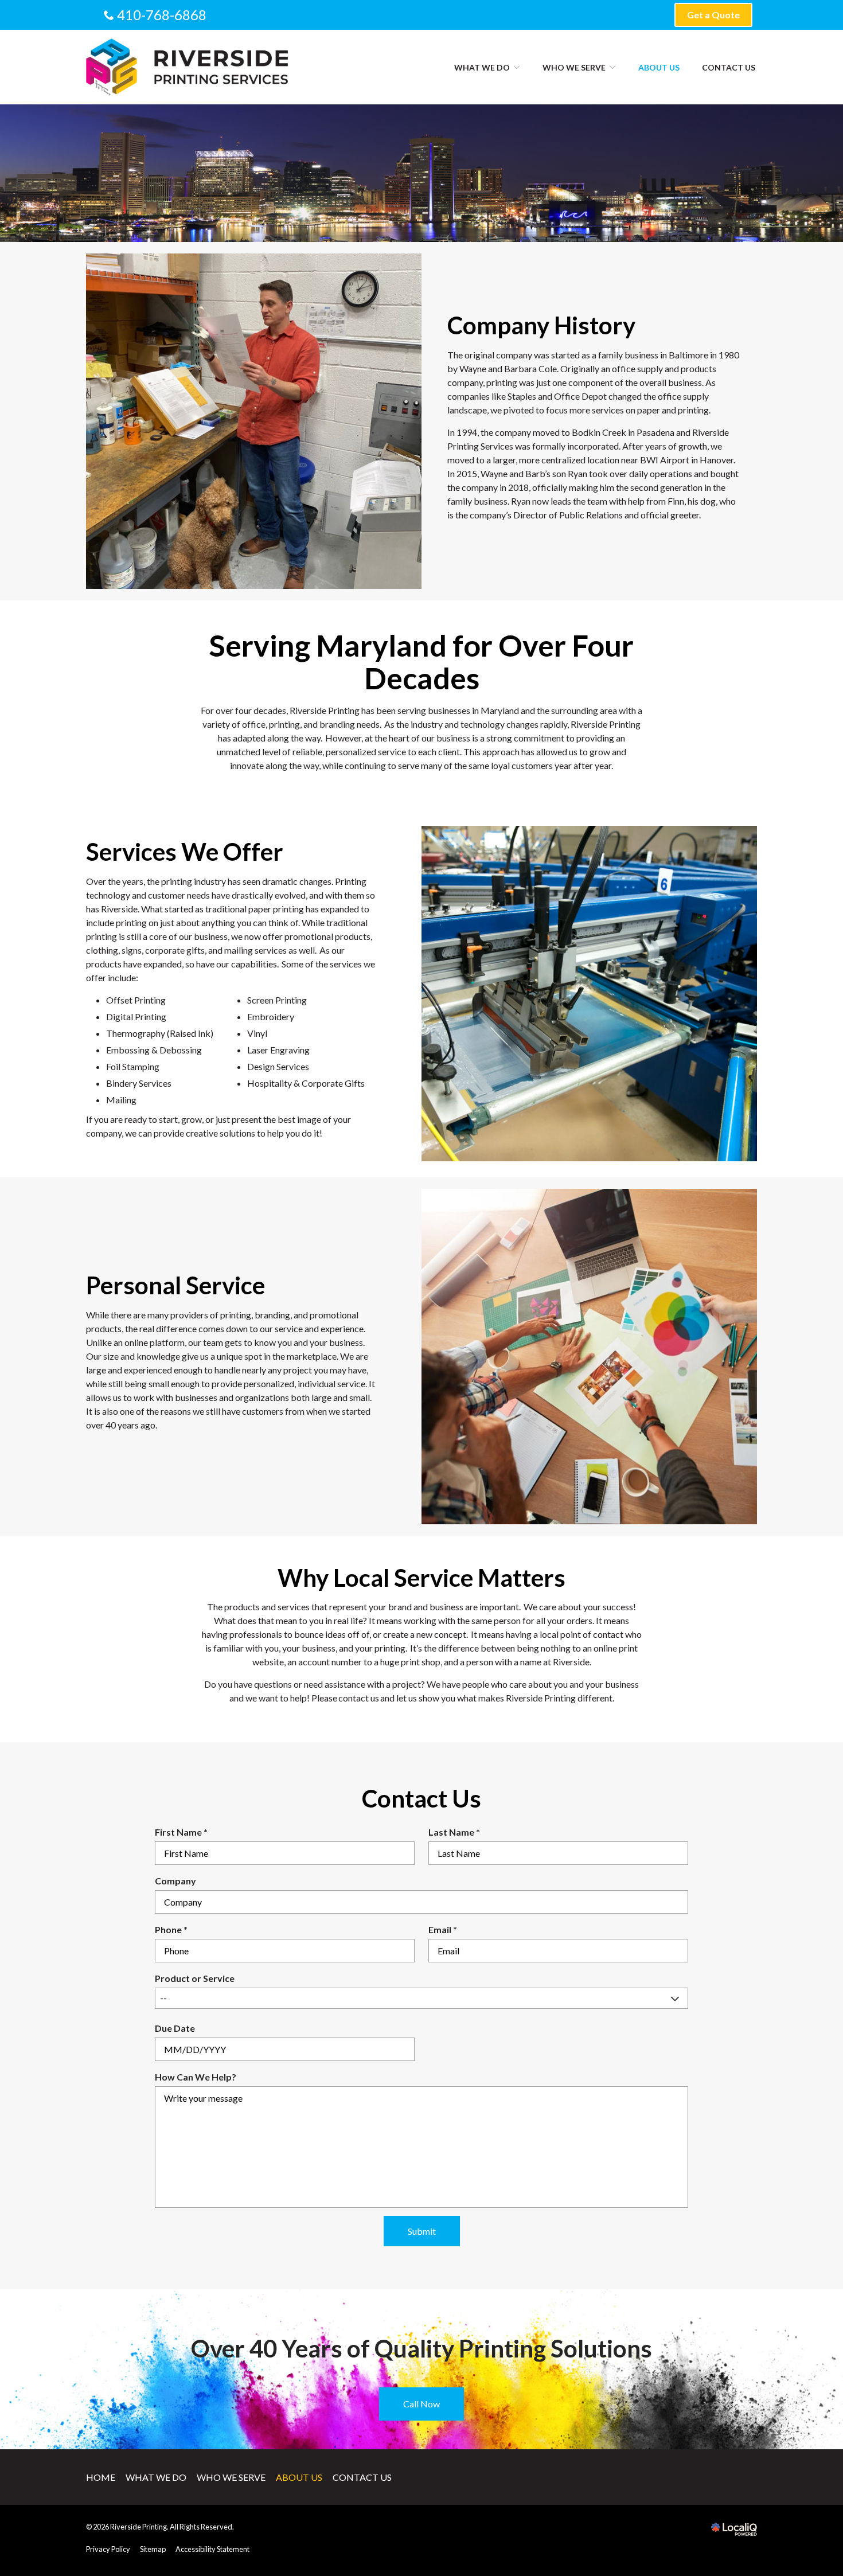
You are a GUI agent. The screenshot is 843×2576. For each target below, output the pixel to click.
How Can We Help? (196, 2077)
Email (445, 1930)
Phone (174, 1930)
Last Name (457, 1833)
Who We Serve (574, 67)
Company (175, 1881)
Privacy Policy (108, 2549)
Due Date (175, 2028)
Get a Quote (713, 15)
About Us (659, 67)
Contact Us (729, 67)
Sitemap (153, 2549)
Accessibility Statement (212, 2549)
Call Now (421, 2404)
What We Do (482, 67)
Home (101, 2477)
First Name (184, 1833)
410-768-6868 (162, 15)
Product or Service (195, 1978)
